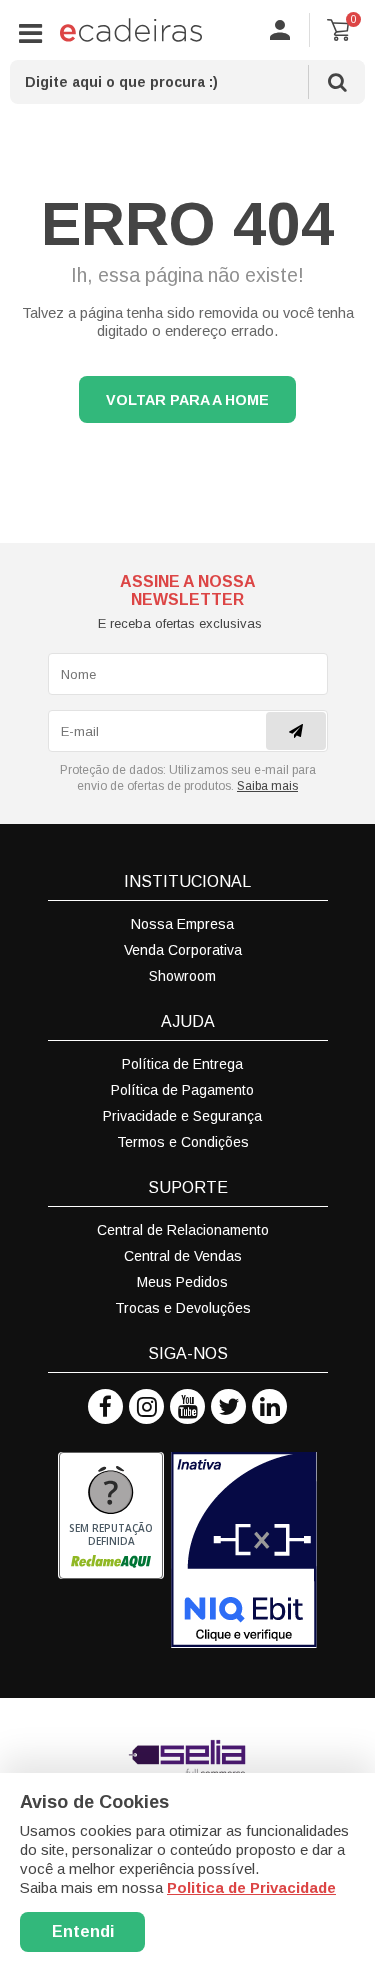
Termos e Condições (183, 1142)
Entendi (83, 1931)
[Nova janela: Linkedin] (269, 1406)
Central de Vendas (183, 1256)
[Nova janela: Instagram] (146, 1406)
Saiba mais (267, 786)
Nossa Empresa (182, 924)
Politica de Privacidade (251, 1887)
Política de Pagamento (182, 1090)
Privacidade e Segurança (182, 1116)
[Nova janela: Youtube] (187, 1406)
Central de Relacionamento (183, 1230)
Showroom (182, 976)
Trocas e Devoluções (183, 1308)
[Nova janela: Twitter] (228, 1406)
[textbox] (187, 82)
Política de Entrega (182, 1064)
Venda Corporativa (183, 950)
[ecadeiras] (131, 30)
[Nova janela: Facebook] (105, 1406)
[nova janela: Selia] (188, 1758)
